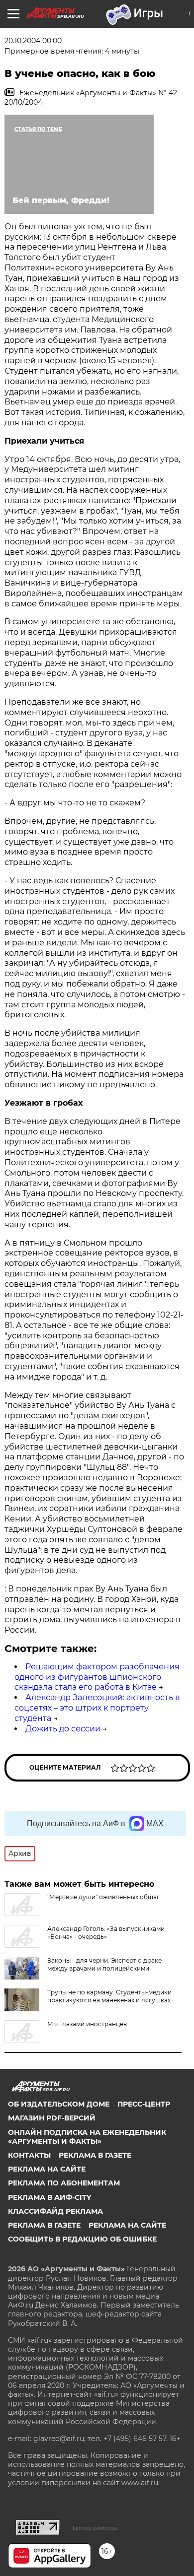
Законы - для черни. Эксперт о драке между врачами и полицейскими (104, 1964)
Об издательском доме (59, 2104)
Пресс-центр (144, 2104)
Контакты (29, 2155)
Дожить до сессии (63, 1729)
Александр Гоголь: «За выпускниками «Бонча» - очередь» (106, 1933)
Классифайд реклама (55, 2211)
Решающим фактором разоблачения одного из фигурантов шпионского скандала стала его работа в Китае (97, 1677)
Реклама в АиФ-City (49, 2197)
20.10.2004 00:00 (33, 41)
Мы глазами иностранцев (87, 2024)
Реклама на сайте (47, 2169)
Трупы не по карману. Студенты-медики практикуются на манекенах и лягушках (109, 1996)
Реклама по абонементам (64, 2183)
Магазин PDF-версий (52, 2118)
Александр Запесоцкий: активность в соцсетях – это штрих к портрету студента (97, 1708)
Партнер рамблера (94, 2528)
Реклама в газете (95, 2155)
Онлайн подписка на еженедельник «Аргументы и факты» (87, 2137)
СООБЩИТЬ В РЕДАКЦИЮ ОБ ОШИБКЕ (82, 2239)
